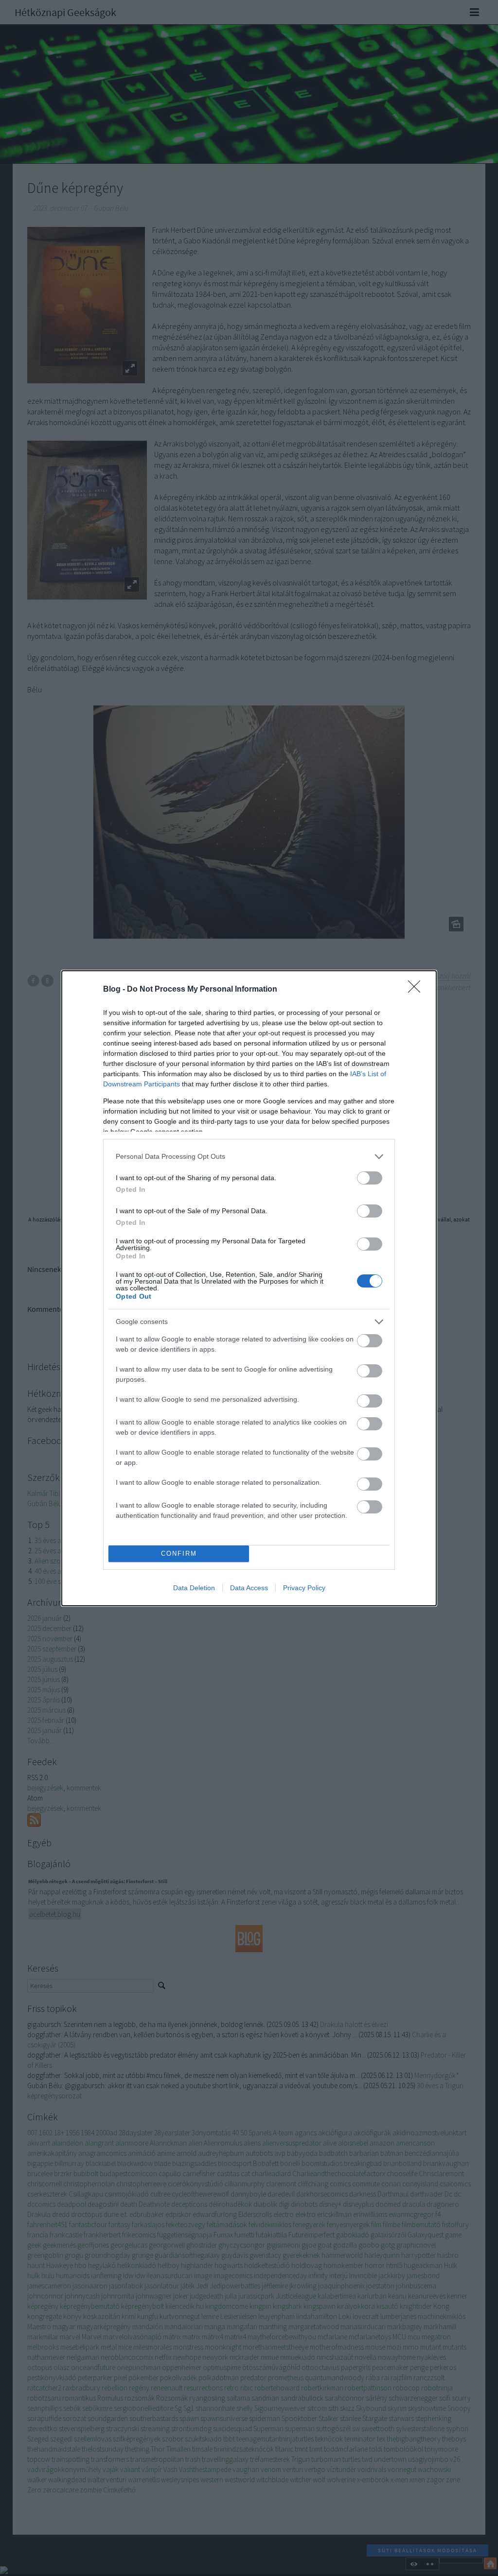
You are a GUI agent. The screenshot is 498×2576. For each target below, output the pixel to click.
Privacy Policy (304, 1588)
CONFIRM (179, 1554)
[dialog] (249, 1288)
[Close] (417, 990)
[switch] (370, 1178)
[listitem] (249, 1157)
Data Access (249, 1588)
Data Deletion (194, 1588)
